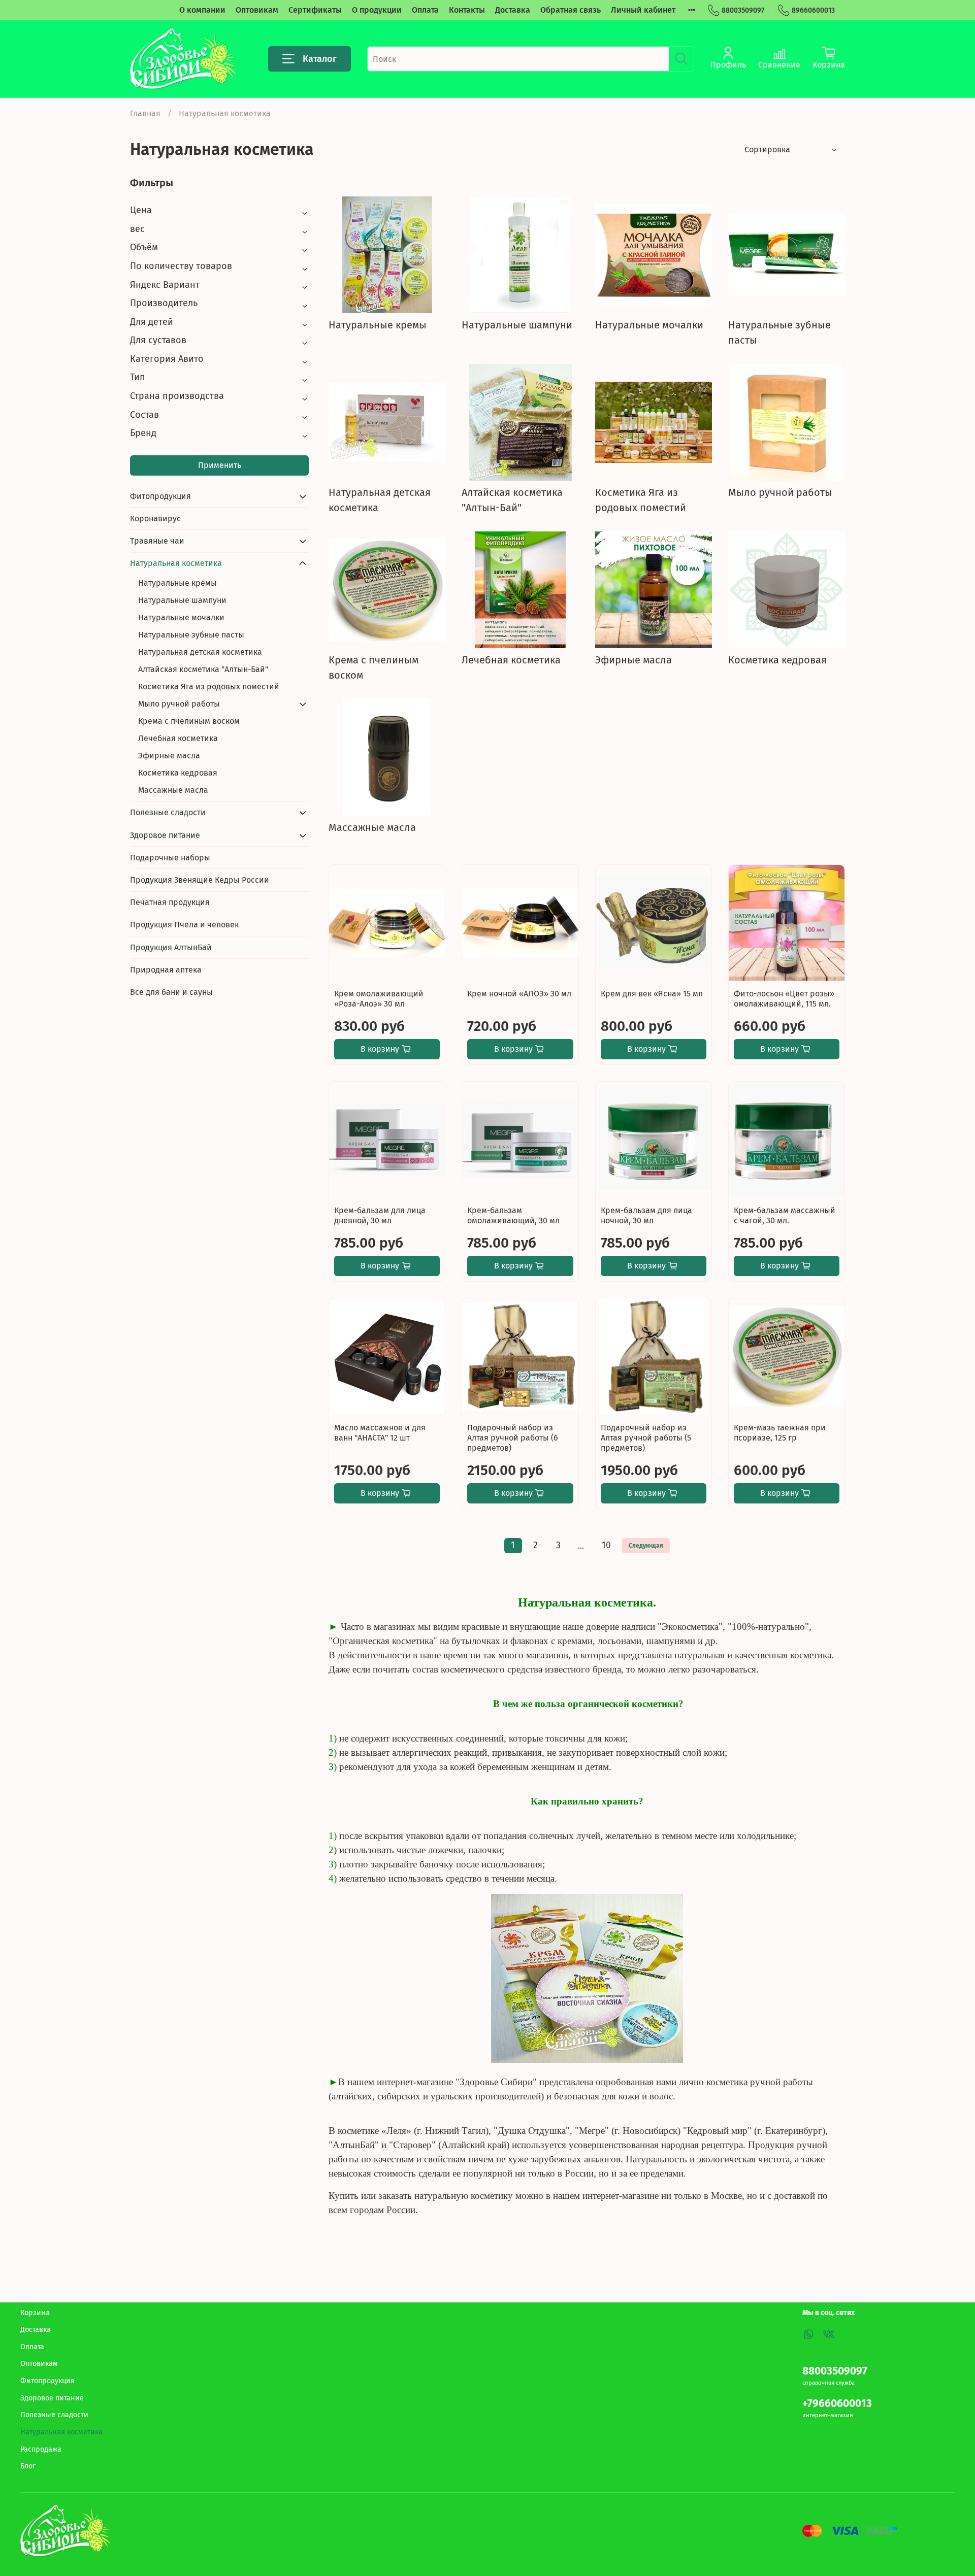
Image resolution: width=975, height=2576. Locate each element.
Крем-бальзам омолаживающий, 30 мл (513, 1215)
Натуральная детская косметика (200, 652)
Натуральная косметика (176, 563)
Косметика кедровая (178, 773)
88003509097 (743, 10)
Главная (145, 113)
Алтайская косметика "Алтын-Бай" (203, 669)
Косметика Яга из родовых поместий (209, 687)
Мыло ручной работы (179, 704)
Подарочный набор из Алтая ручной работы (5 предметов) (646, 1438)
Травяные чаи (157, 541)
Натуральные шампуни (182, 600)
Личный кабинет (643, 10)
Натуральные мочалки (181, 617)
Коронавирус (155, 518)
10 (606, 1545)
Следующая (646, 1546)
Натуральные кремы (177, 583)
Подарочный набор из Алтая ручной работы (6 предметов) (513, 1438)
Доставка (513, 10)
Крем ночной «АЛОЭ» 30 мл (519, 994)
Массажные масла (173, 790)
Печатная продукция (170, 902)
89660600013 (813, 10)
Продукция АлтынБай (171, 947)
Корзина (35, 2313)
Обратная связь (571, 10)
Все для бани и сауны (171, 992)
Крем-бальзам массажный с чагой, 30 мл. (785, 1215)
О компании (202, 10)
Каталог (320, 59)
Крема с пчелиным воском (189, 721)
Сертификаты (315, 10)
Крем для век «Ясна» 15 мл (652, 994)
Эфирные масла (169, 756)
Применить (220, 465)
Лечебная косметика (178, 738)
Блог (28, 2466)
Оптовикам (257, 10)
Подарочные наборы (170, 858)
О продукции (377, 10)
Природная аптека (166, 970)
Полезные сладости (168, 812)
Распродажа (41, 2449)
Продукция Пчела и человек (184, 925)
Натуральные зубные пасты (191, 635)
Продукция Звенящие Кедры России (200, 880)
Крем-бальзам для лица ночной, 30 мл (646, 1215)
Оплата (425, 10)
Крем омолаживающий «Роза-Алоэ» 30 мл (379, 999)
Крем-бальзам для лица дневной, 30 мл (380, 1215)
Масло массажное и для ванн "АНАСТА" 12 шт (380, 1433)
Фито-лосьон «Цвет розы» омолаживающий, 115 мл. (784, 999)
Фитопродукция (160, 496)
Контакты (467, 10)
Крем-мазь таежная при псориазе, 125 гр (780, 1433)
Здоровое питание (165, 835)
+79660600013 (837, 2404)
